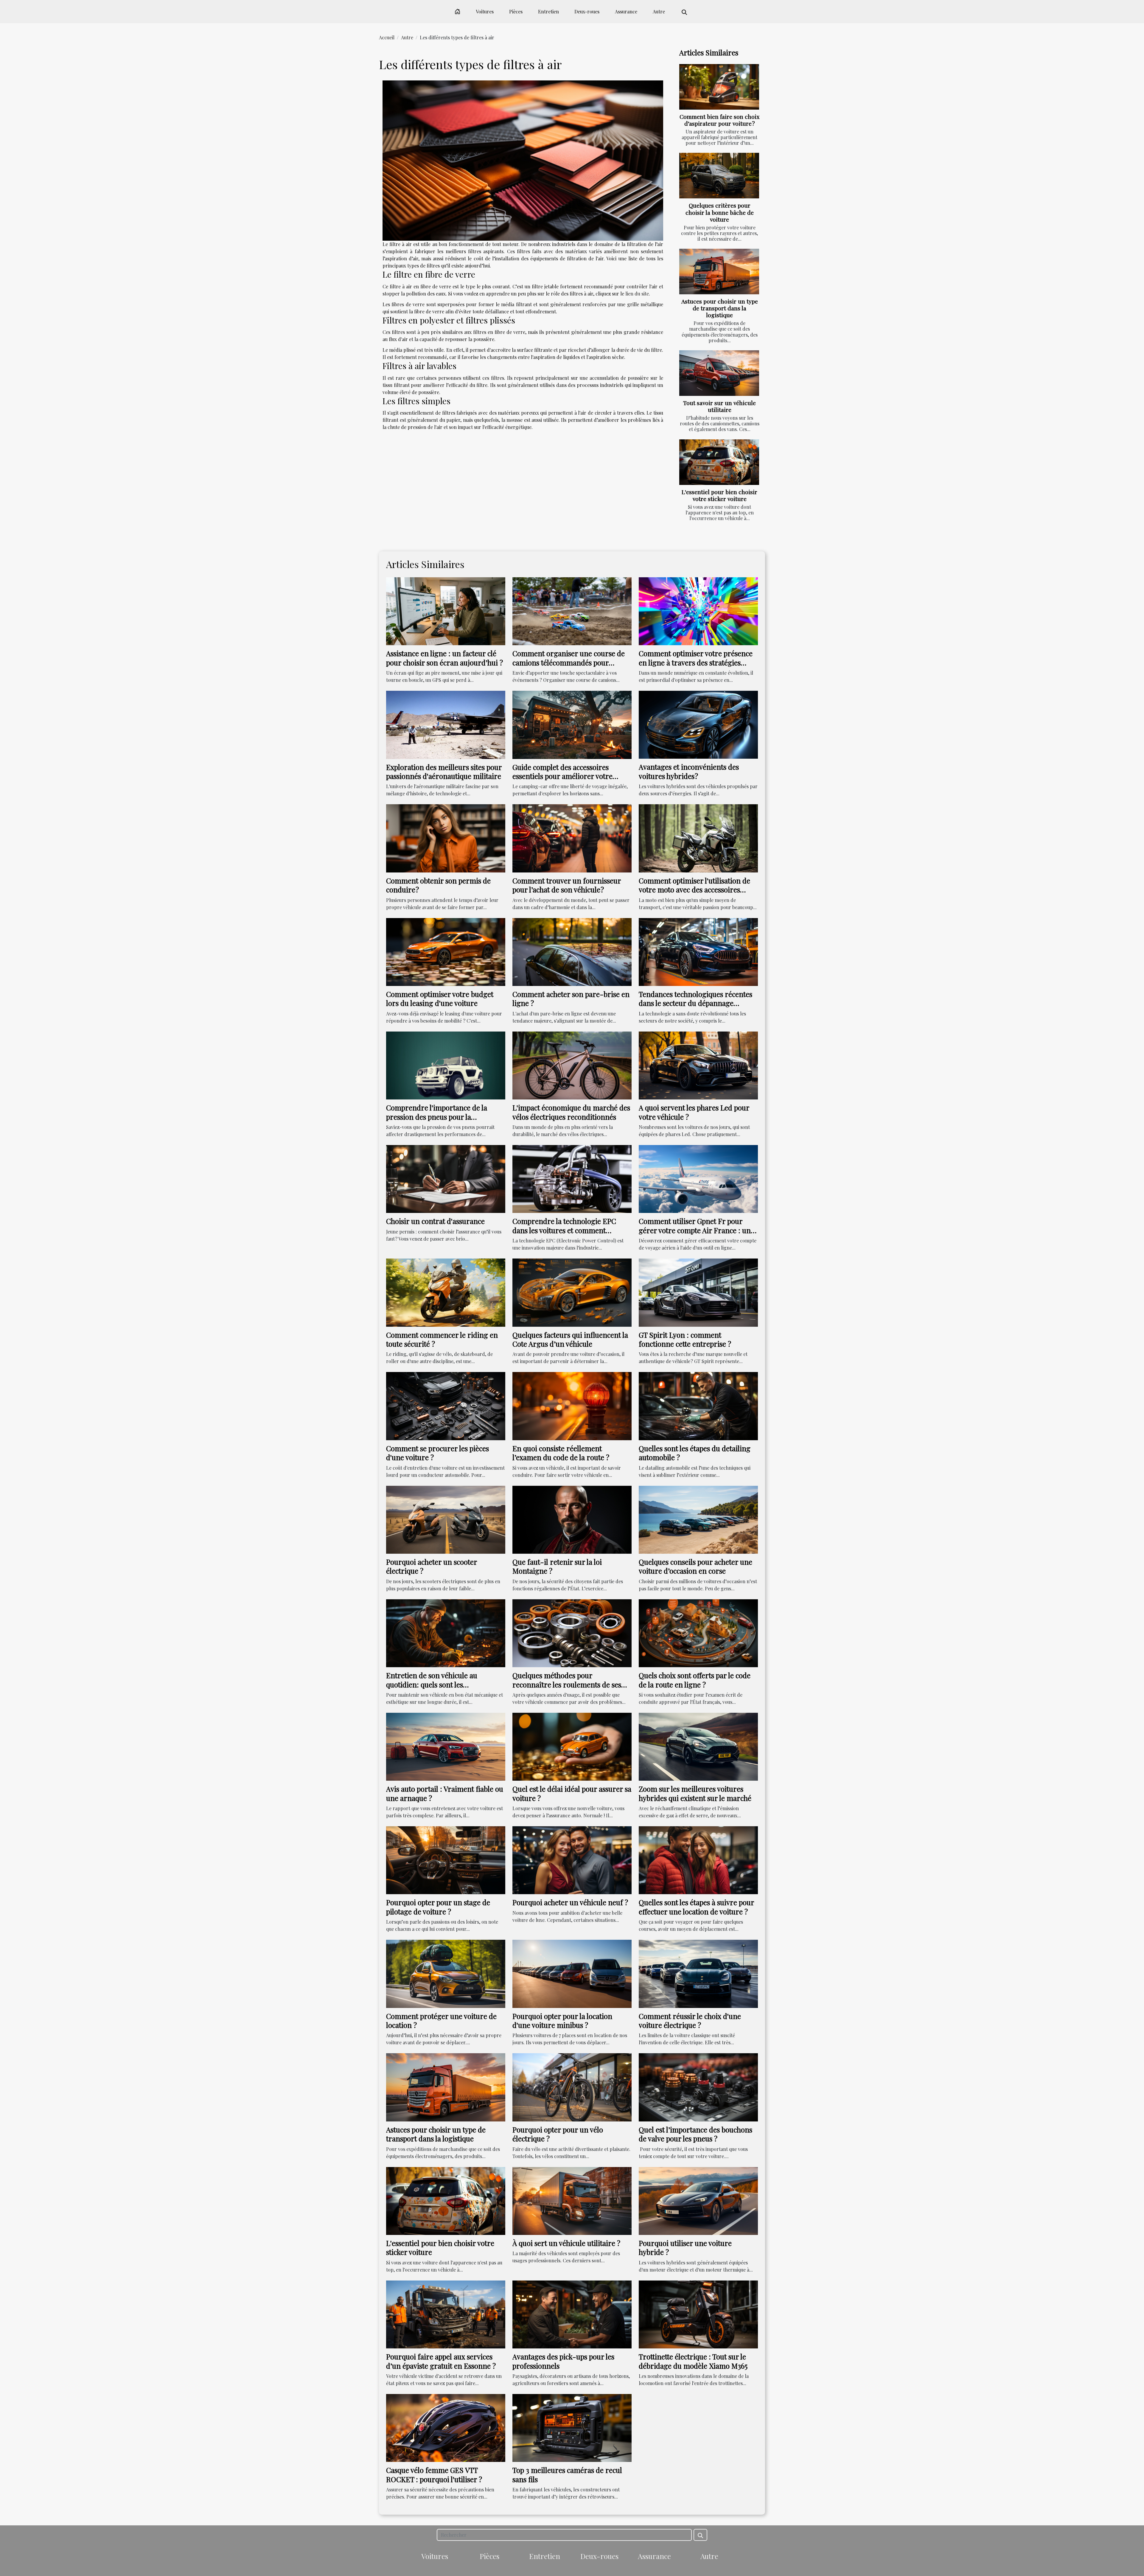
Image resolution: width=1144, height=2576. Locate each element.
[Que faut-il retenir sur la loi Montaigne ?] (572, 1519)
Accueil (387, 37)
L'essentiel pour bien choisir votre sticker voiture (719, 495)
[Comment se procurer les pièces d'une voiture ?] (446, 1406)
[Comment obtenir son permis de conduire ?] (446, 838)
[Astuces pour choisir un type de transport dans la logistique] (719, 272)
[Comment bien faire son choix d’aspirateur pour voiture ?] (719, 87)
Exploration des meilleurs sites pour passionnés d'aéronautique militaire (444, 771)
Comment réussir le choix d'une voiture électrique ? (690, 2020)
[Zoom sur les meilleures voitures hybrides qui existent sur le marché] (698, 1746)
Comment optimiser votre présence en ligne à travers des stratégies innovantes (696, 662)
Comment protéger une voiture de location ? (441, 2020)
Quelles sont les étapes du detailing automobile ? (695, 1453)
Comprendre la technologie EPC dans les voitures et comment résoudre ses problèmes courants (566, 1230)
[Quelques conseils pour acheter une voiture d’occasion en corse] (698, 1519)
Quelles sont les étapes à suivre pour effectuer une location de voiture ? (696, 1907)
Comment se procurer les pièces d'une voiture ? (437, 1453)
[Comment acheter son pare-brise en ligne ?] (572, 951)
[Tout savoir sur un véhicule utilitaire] (719, 373)
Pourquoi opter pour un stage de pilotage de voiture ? (438, 1907)
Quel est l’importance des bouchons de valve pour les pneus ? (695, 2134)
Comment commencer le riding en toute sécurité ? (442, 1339)
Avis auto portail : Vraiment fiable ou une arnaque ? (445, 1793)
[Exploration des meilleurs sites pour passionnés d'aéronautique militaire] (446, 724)
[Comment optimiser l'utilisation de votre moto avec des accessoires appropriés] (698, 838)
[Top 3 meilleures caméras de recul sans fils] (572, 2427)
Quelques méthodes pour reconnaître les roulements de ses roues (567, 1684)
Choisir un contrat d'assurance (435, 1221)
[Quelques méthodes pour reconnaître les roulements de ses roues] (572, 1632)
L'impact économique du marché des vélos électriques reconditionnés (571, 1112)
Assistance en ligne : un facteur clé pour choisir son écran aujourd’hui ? (444, 658)
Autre (659, 11)
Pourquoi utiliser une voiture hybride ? (685, 2247)
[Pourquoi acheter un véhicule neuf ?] (572, 1859)
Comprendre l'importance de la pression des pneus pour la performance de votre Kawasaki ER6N (437, 1121)
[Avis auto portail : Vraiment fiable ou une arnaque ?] (446, 1746)
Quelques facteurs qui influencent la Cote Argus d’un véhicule (570, 1339)
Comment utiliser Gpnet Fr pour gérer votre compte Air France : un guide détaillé (695, 1230)
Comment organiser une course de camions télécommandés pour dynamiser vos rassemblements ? (569, 662)
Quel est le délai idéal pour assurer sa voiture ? (572, 1793)
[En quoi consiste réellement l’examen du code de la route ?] (572, 1406)
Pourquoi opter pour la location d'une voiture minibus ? (562, 2020)
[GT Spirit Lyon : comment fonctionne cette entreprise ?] (698, 1292)
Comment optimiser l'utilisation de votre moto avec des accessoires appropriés (694, 890)
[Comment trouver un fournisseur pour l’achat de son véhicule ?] (572, 838)
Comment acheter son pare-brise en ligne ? (571, 998)
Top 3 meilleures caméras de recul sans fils (567, 2474)
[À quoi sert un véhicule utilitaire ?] (572, 2200)
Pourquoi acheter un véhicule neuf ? (570, 1902)
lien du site (637, 294)
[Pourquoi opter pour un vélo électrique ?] (572, 2087)
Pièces (516, 11)
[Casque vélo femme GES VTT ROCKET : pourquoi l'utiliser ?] (446, 2427)
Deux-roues (587, 11)
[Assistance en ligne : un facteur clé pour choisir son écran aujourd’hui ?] (446, 610)
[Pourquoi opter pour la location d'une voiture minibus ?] (572, 1973)
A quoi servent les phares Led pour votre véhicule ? (694, 1112)
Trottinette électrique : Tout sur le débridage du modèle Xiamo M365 (693, 2361)
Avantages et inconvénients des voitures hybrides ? (689, 771)
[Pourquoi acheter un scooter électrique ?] (446, 1519)
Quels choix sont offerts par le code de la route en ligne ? (695, 1680)
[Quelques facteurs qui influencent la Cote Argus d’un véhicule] (572, 1292)
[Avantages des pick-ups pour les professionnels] (572, 2314)
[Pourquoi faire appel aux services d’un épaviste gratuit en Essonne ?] (446, 2314)
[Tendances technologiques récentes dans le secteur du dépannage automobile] (698, 951)
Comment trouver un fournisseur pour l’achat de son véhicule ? (567, 885)
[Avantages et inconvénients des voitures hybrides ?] (698, 724)
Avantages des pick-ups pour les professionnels (563, 2361)
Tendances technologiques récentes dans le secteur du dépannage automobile (695, 1003)
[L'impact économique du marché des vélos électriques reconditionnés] (572, 1065)
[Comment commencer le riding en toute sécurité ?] (446, 1292)
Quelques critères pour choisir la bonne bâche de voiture (720, 212)
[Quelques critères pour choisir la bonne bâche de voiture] (719, 176)
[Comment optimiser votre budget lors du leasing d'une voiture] (446, 951)
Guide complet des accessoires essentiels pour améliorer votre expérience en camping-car (562, 776)
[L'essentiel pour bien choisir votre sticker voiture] (719, 462)
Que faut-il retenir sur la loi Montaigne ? (557, 1566)
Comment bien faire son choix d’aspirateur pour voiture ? (719, 120)
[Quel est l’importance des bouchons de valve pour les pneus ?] (698, 2087)
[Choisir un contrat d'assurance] (446, 1178)
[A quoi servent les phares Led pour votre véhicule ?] (698, 1065)
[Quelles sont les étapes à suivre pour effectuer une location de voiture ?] (698, 1859)
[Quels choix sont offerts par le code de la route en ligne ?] (698, 1632)
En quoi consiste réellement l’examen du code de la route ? (561, 1453)
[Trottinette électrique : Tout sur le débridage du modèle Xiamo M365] (698, 2314)
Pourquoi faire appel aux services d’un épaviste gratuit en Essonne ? (441, 2361)
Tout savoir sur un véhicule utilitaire (719, 406)
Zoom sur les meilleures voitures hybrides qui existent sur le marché (695, 1793)
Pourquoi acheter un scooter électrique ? (432, 1566)
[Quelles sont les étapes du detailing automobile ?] (698, 1406)
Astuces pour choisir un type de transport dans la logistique (720, 308)
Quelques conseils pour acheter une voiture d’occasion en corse (695, 1566)
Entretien (548, 11)
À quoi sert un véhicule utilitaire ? (566, 2243)
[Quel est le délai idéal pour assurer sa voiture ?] (572, 1746)
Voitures (485, 11)
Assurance (626, 11)
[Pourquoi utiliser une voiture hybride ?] (698, 2200)
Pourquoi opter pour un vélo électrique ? (558, 2134)
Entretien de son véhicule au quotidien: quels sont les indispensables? (432, 1684)
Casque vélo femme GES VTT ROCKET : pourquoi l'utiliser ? (434, 2474)
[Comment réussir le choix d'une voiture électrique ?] (698, 1973)
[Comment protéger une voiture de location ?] (446, 1973)
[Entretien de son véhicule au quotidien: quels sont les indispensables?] (446, 1632)
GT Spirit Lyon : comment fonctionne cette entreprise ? (685, 1339)
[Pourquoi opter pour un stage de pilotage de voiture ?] (446, 1859)
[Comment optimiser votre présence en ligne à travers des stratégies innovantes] (698, 610)
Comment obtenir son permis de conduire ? (438, 885)
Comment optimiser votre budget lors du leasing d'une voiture (440, 998)
